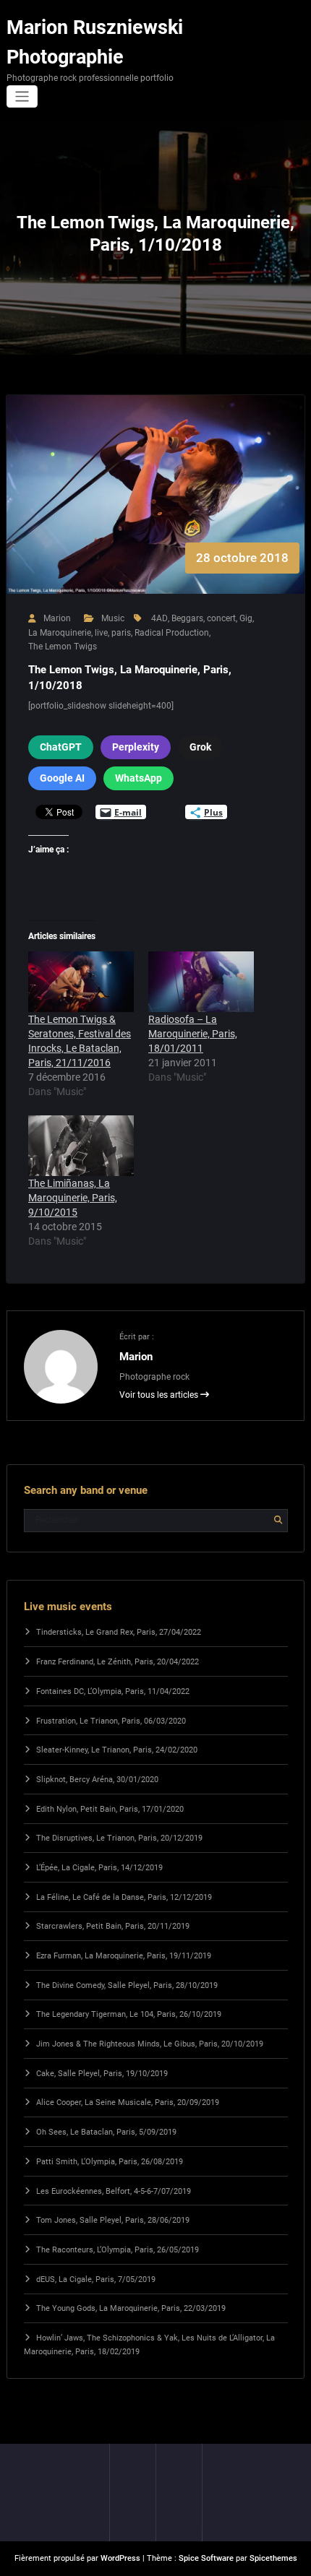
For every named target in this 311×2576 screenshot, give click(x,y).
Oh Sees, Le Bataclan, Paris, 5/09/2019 (106, 2132)
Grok (200, 747)
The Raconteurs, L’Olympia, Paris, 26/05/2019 (118, 2250)
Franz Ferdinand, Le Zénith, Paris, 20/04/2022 (118, 1662)
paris (121, 633)
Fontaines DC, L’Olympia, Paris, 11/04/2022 (113, 1691)
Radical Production (172, 633)
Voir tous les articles (160, 1395)
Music (113, 618)
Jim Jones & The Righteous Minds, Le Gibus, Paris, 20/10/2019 (150, 2044)
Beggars (187, 618)
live (101, 633)
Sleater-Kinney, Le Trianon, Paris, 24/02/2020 (117, 1750)
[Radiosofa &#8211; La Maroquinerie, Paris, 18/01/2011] (201, 981)
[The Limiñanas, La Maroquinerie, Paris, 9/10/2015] (81, 1145)
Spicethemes (273, 2558)
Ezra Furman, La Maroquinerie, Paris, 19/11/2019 (124, 1956)
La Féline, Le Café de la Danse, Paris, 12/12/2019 (124, 1897)
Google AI (62, 778)
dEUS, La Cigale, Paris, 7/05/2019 (96, 2279)
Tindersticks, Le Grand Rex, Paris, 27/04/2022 (119, 1632)
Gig (246, 618)
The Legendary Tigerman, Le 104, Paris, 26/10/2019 (129, 2014)
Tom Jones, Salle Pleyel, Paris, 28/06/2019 (113, 2220)
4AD (159, 618)
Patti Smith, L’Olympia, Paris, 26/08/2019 (110, 2162)
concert (221, 618)
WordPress (120, 2558)
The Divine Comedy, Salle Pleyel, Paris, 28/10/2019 (127, 1985)
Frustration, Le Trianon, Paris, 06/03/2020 (111, 1721)
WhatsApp (139, 778)
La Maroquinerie (60, 633)
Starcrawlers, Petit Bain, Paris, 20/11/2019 (113, 1926)
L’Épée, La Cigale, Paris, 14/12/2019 (99, 1868)
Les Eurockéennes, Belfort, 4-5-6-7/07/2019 (114, 2191)
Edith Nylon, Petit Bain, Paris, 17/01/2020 (110, 1809)
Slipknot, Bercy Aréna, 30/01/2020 (97, 1780)
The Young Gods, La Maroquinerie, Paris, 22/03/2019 (131, 2308)
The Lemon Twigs (63, 647)
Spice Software (206, 2558)
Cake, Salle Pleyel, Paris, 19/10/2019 (102, 2074)
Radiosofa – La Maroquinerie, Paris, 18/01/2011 (193, 1034)
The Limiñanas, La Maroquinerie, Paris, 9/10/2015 (73, 1198)
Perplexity (136, 747)
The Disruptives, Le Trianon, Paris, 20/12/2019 (119, 1838)
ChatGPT (61, 747)
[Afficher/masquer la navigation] (22, 96)
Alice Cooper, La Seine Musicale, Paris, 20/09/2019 (128, 2102)
